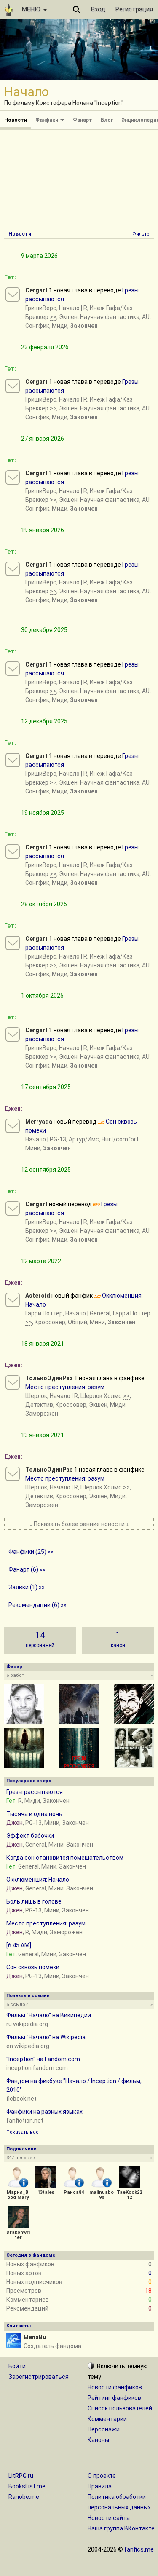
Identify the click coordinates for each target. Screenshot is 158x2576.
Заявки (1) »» (27, 1587)
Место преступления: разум (65, 1387)
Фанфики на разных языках (44, 2112)
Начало (69, 308)
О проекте (102, 2476)
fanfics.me (139, 2549)
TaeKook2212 (129, 2195)
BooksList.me (27, 2486)
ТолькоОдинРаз (49, 1378)
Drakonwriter (18, 2235)
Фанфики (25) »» (31, 1552)
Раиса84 (74, 2192)
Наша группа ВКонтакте (121, 2528)
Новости (16, 120)
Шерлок (36, 1396)
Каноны (98, 2440)
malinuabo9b (102, 2195)
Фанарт (83, 120)
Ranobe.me (24, 2497)
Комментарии (107, 2419)
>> (53, 317)
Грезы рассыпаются (35, 1792)
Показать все (23, 2132)
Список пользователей (120, 2408)
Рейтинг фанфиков (114, 2398)
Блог (107, 120)
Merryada (39, 1122)
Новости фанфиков (115, 2387)
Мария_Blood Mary (18, 2195)
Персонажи (104, 2429)
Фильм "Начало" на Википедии (49, 2015)
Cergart (36, 290)
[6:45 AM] (19, 1945)
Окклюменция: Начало (38, 1880)
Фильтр (141, 234)
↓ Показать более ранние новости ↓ (79, 1524)
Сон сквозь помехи (33, 1967)
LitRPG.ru (21, 2476)
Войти (17, 2366)
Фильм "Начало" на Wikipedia (46, 2037)
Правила (100, 2486)
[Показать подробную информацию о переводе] (13, 295)
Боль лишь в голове (34, 1901)
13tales (46, 2192)
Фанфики (47, 120)
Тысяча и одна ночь (34, 1814)
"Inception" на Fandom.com (43, 2059)
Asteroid (38, 1296)
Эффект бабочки (30, 1836)
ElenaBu (35, 2337)
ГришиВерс (41, 308)
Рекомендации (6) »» (37, 1605)
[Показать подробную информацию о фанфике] (13, 1300)
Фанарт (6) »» (27, 1569)
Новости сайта (109, 2518)
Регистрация (134, 9)
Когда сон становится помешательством (65, 1858)
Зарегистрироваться (39, 2377)
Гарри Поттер (44, 1313)
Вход (98, 9)
